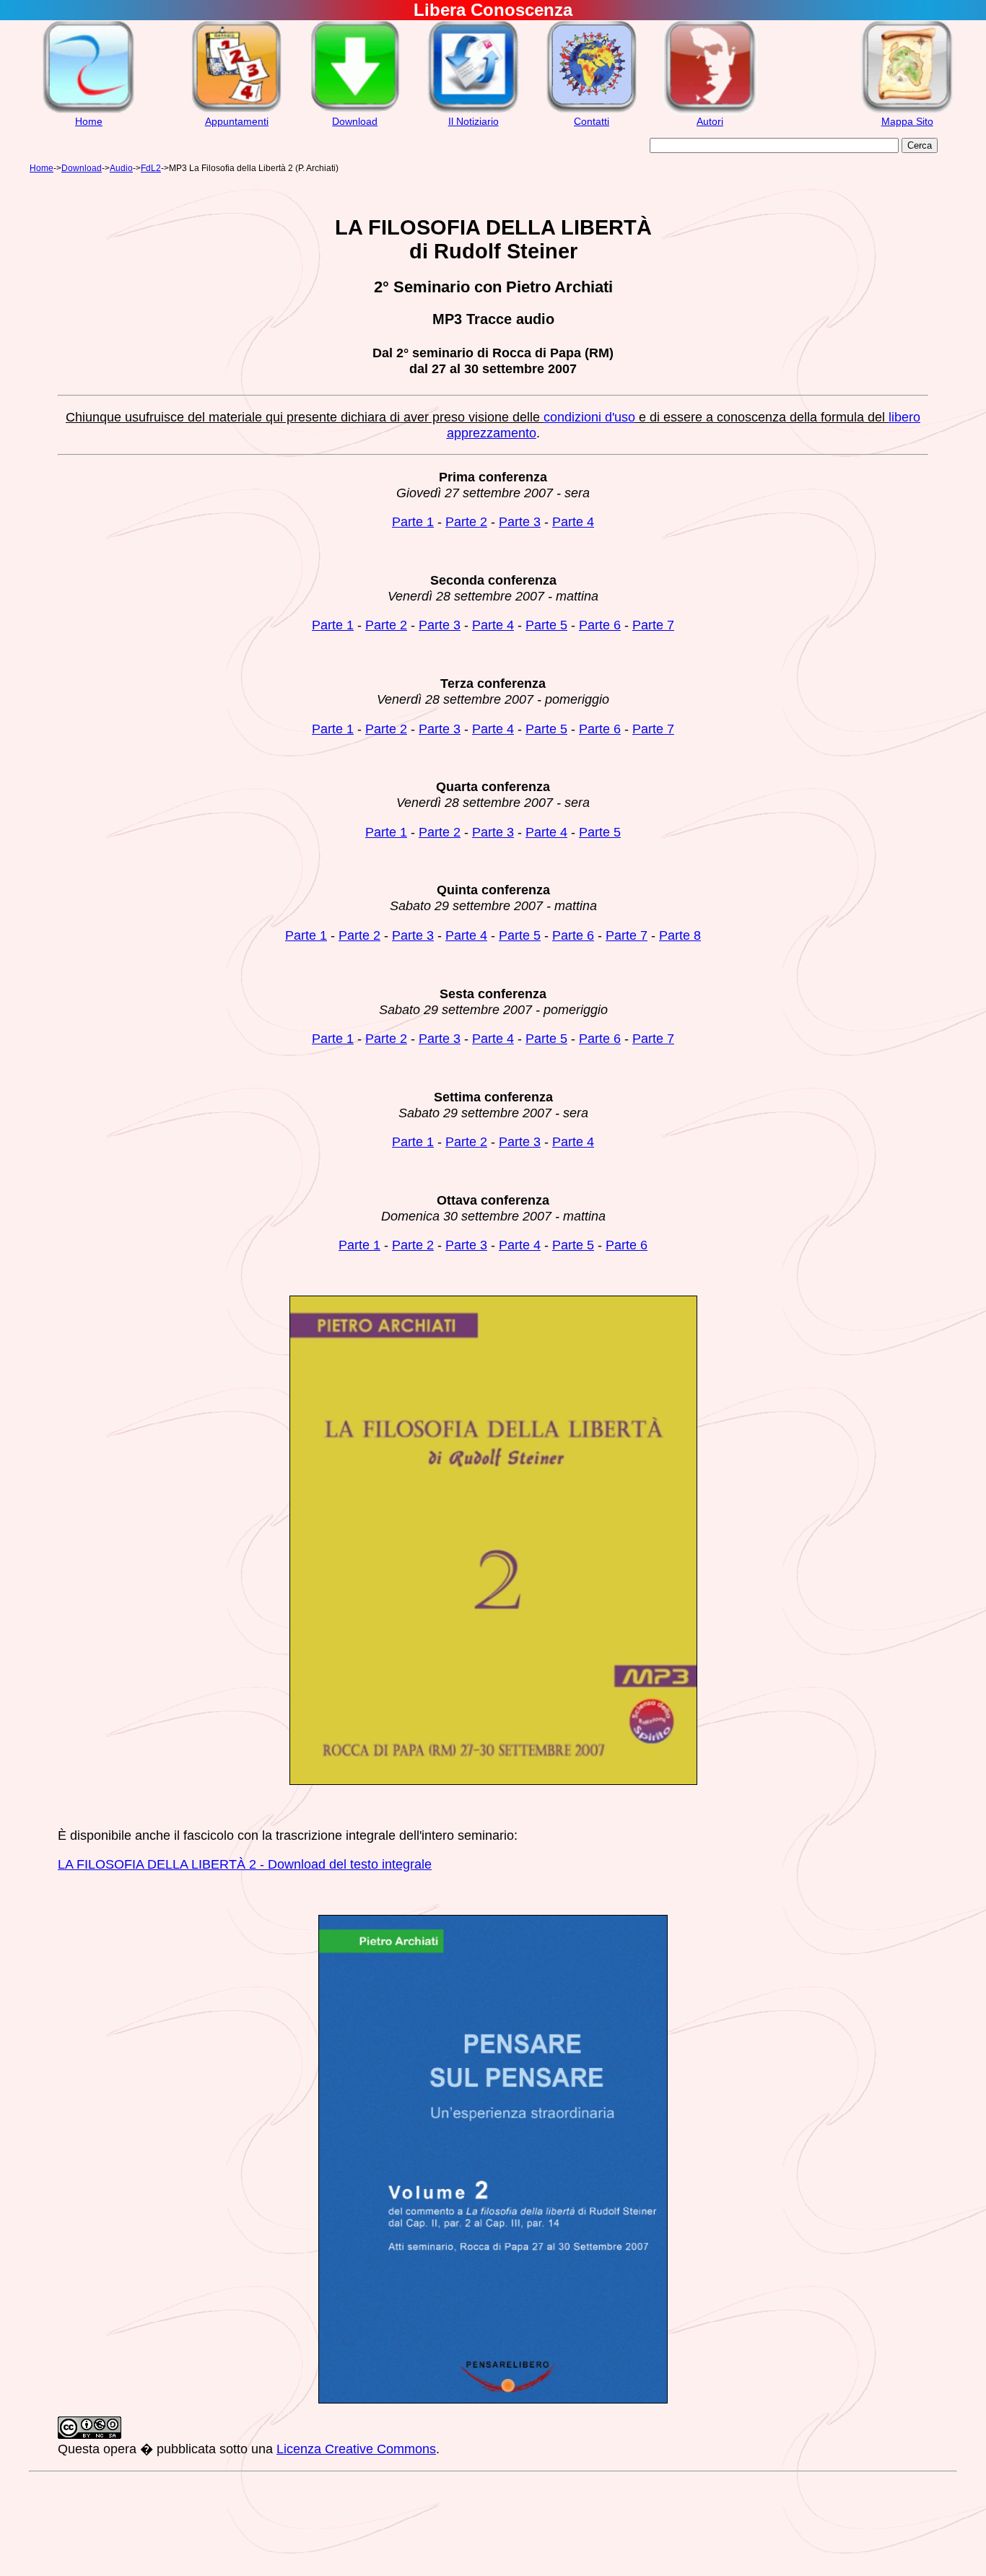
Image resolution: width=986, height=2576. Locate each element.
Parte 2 (466, 521)
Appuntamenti (237, 121)
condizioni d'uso (589, 417)
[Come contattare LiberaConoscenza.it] (592, 111)
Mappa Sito (907, 121)
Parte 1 (413, 521)
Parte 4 (573, 521)
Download (355, 121)
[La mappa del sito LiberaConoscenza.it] (907, 111)
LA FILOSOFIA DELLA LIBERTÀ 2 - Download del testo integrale (245, 1864)
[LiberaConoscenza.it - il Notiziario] (473, 111)
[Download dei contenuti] (355, 111)
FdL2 (151, 168)
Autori (710, 121)
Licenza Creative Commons (356, 2449)
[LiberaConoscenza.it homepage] (88, 111)
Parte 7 (653, 625)
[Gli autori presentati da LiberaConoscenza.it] (710, 111)
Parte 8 (680, 935)
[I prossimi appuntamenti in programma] (236, 111)
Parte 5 (546, 625)
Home (89, 121)
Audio (121, 168)
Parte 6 (600, 625)
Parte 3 (520, 521)
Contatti (592, 121)
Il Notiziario (474, 121)
